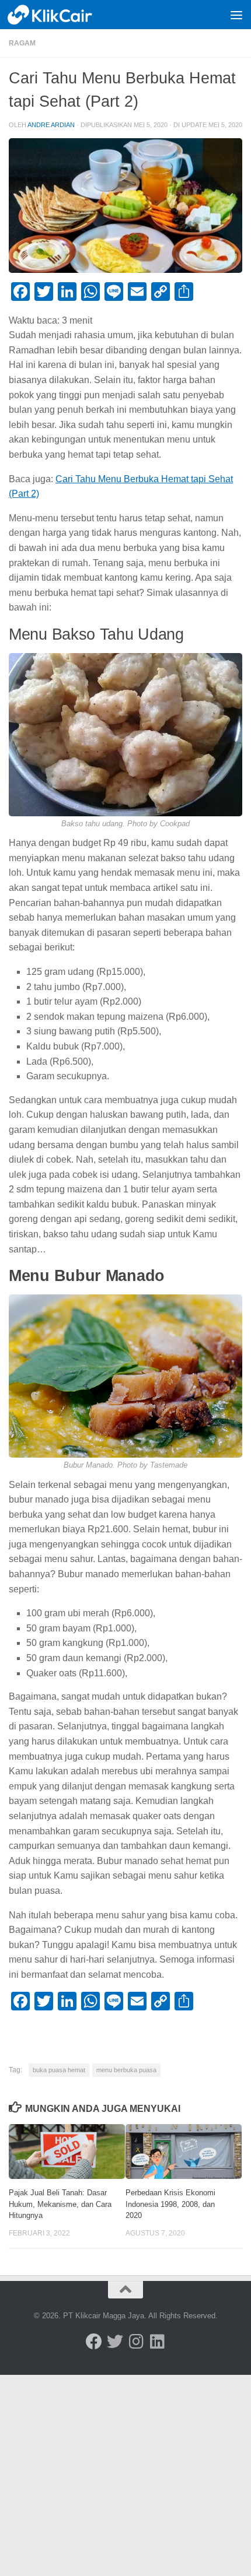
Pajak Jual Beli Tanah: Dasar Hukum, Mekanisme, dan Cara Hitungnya (60, 2204)
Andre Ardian (51, 125)
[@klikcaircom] (94, 2342)
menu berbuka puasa (126, 2070)
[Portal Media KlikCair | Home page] (65, 15)
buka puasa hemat (59, 2070)
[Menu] (236, 15)
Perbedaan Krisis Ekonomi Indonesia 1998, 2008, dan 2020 (170, 2204)
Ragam (22, 43)
